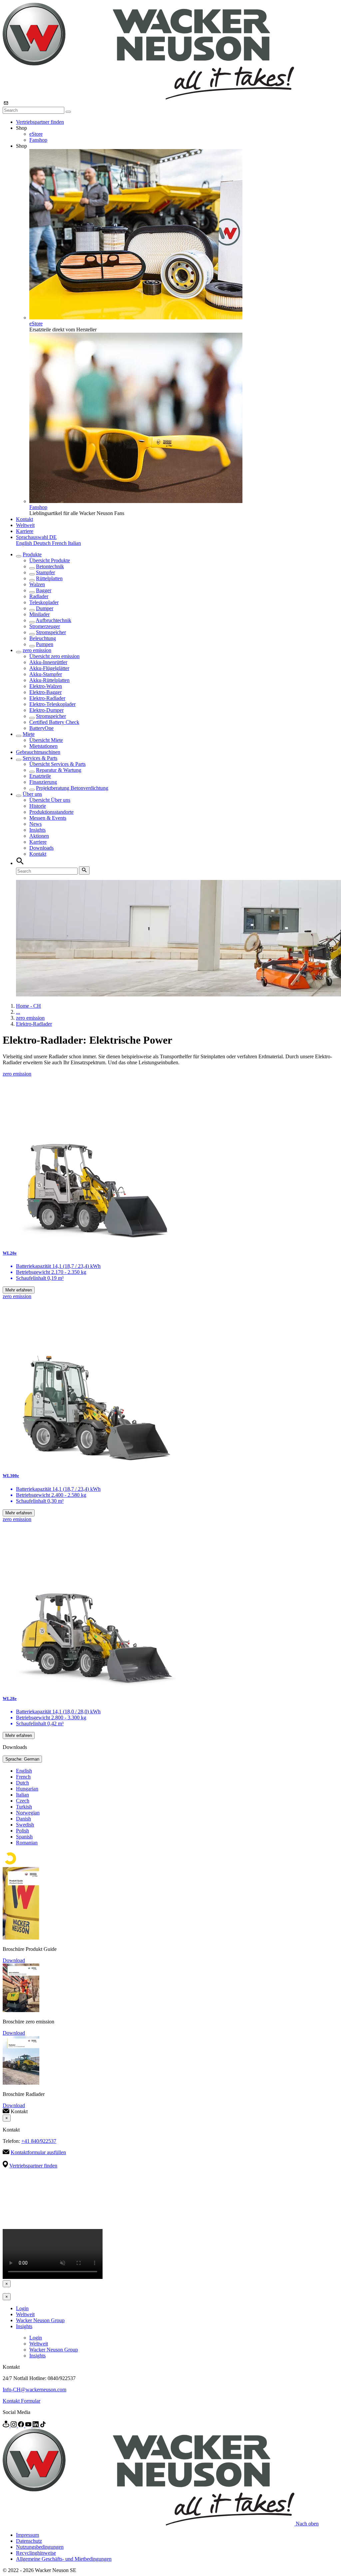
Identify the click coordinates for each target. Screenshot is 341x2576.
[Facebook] (22, 2425)
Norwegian (28, 1813)
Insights (37, 830)
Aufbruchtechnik (53, 620)
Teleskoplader (44, 602)
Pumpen (45, 644)
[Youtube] (29, 2425)
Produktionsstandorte (51, 812)
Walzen (37, 584)
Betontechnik (50, 566)
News (35, 824)
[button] (36, 537)
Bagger (44, 590)
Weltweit (25, 525)
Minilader (39, 614)
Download (14, 1960)
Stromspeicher (51, 632)
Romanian (27, 1843)
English (25, 543)
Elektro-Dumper (46, 710)
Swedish (25, 1825)
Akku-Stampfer (46, 674)
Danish (23, 1819)
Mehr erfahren (19, 1290)
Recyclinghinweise (36, 2553)
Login (22, 2308)
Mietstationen (43, 746)
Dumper (45, 608)
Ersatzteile (40, 776)
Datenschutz (29, 2541)
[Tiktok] (43, 2425)
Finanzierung (43, 782)
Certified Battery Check (54, 722)
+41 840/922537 (39, 2141)
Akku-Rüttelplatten (49, 680)
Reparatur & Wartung (59, 770)
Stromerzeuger (45, 626)
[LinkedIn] (36, 2425)
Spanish (24, 1837)
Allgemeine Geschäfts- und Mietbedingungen (64, 2559)
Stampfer (45, 572)
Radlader (39, 596)
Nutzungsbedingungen (40, 2547)
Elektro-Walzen (46, 686)
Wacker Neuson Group (40, 2320)
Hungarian (27, 1789)
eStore (36, 134)
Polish (22, 1831)
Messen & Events (48, 818)
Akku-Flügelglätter (49, 668)
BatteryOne (41, 728)
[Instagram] (14, 2425)
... (18, 1012)
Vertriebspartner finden (40, 122)
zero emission (37, 650)
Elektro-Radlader (47, 698)
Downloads (41, 848)
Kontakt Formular (21, 2401)
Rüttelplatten (49, 578)
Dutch (22, 1783)
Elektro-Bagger (45, 692)
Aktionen (39, 836)
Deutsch (43, 543)
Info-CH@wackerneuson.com (34, 2390)
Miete (29, 734)
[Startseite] (148, 98)
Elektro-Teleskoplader (52, 704)
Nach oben (307, 2524)
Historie (38, 806)
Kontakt (24, 519)
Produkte (32, 554)
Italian (74, 543)
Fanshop (38, 140)
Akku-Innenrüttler (48, 662)
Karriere (25, 531)
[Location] (7, 2425)
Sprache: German (22, 1759)
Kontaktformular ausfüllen (38, 2152)
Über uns (32, 794)
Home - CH (28, 1006)
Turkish (24, 1807)
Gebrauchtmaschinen (38, 752)
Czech (23, 1801)
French (60, 543)
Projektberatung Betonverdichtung (72, 788)
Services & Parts (40, 758)
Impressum (27, 2535)
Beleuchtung (43, 638)
